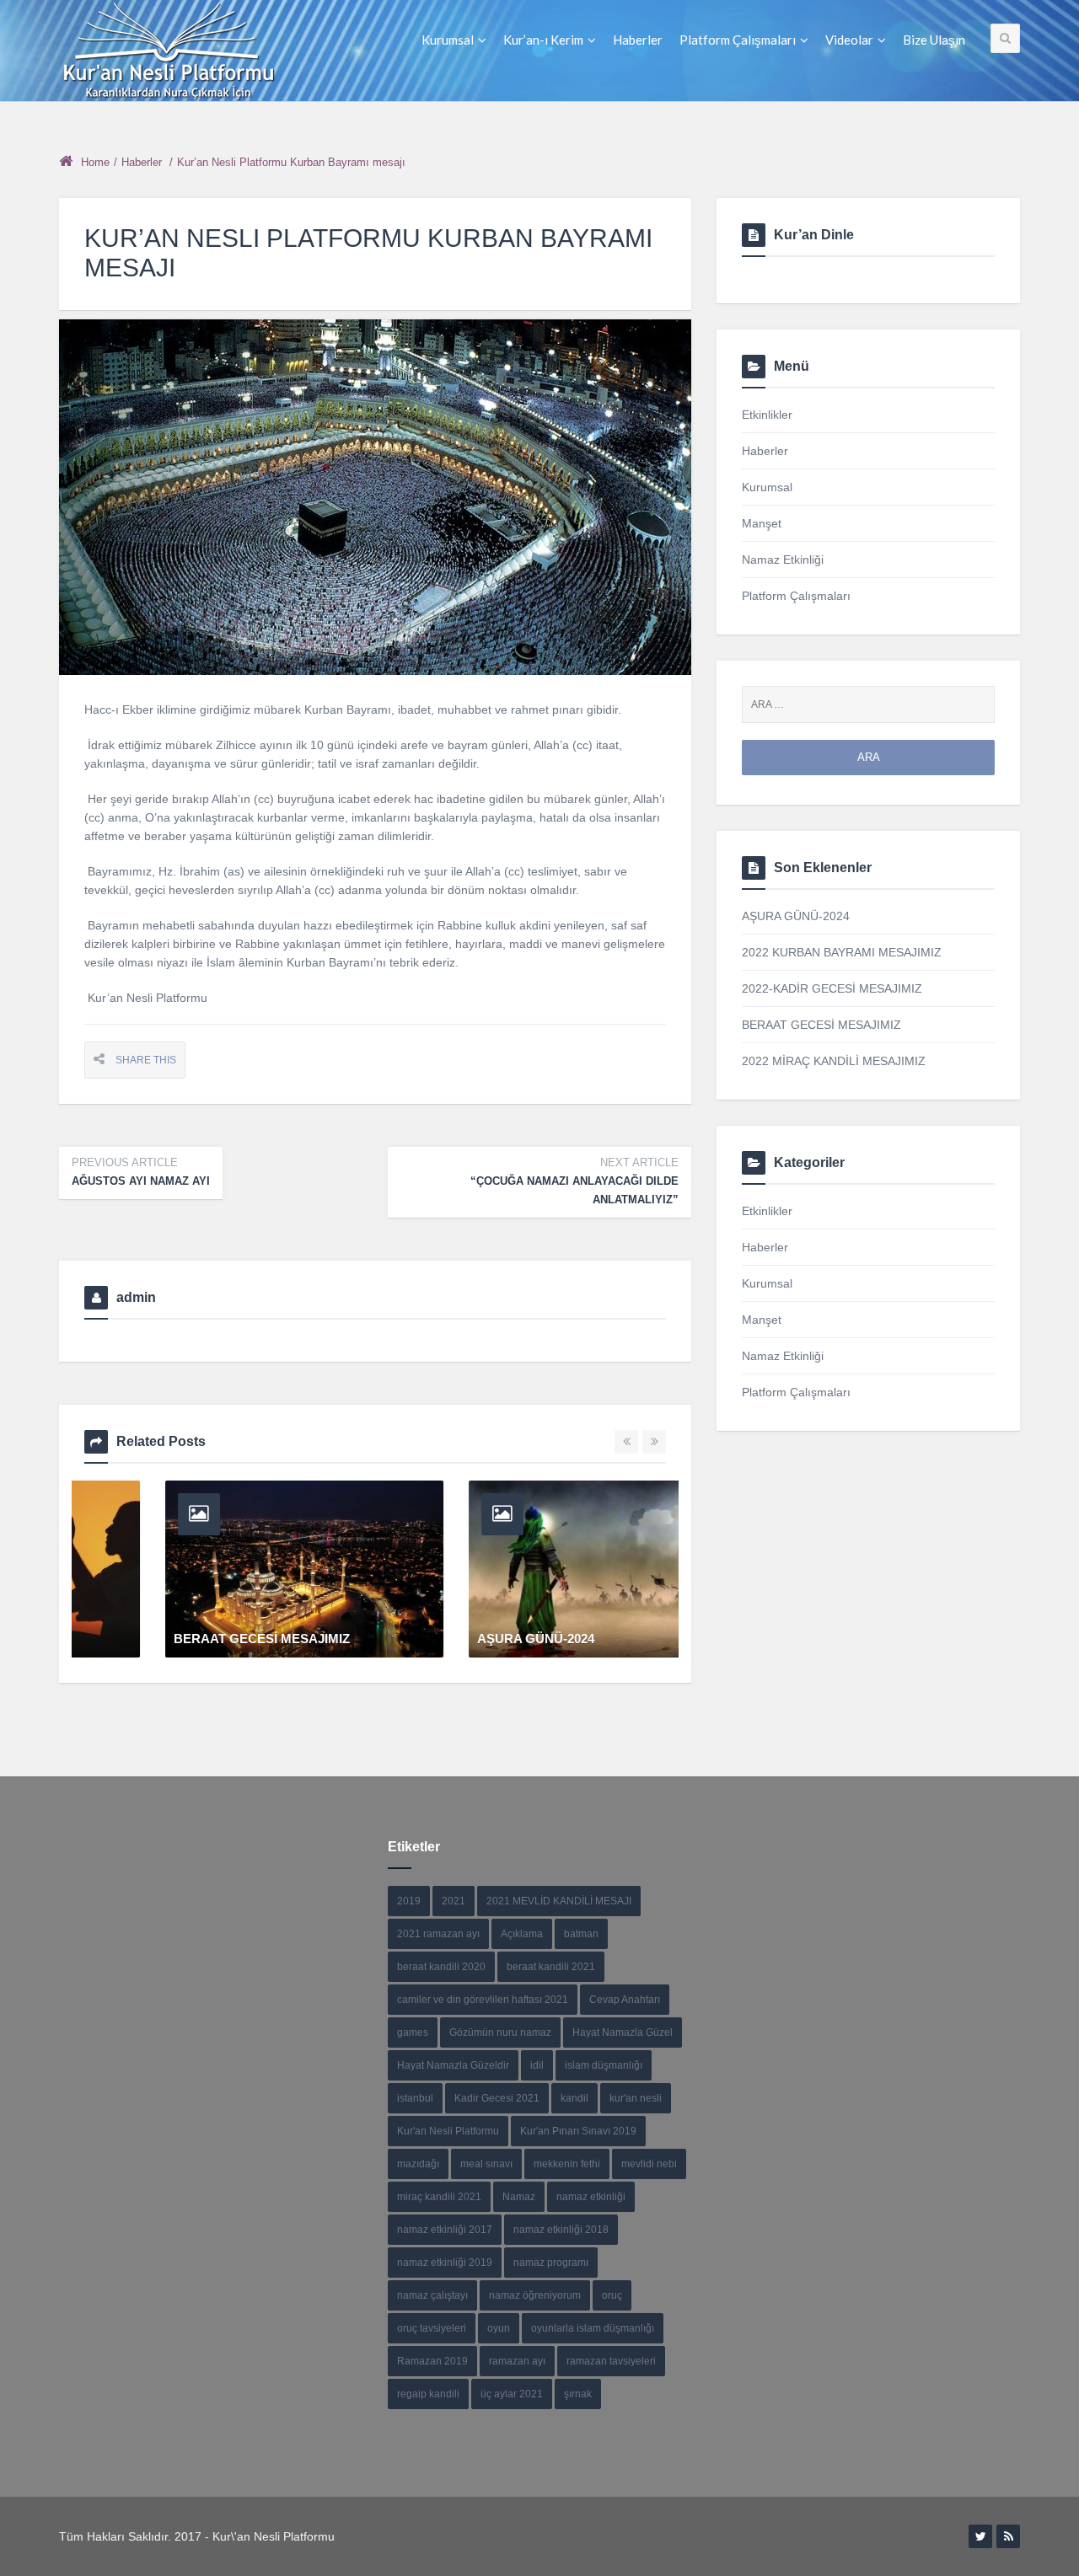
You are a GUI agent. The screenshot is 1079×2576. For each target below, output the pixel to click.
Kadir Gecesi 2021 (497, 2098)
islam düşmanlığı (604, 2065)
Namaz (519, 2197)
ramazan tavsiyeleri (611, 2361)
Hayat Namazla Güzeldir (453, 2065)
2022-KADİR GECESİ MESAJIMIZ (832, 988)
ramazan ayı (517, 2361)
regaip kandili (428, 2394)
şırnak (578, 2394)
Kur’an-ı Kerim (543, 40)
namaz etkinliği (591, 2197)
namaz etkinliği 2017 (445, 2230)
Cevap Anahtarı (625, 2000)
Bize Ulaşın (934, 40)
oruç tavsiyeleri (432, 2328)
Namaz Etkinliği (783, 560)
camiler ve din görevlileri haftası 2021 (483, 2000)
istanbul (415, 2098)
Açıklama (522, 1934)
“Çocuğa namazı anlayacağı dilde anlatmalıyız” (574, 1181)
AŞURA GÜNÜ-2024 (151, 1639)
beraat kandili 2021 (551, 1967)
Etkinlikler (767, 415)
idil (537, 2065)
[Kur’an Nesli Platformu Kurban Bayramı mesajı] (375, 497)
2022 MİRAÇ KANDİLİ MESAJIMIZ (834, 1061)
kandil (574, 2098)
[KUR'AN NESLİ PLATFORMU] (169, 51)
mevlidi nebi (649, 2164)
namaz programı (551, 2263)
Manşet (762, 523)
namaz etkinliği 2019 (445, 2263)
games (413, 2032)
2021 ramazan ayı (438, 1934)
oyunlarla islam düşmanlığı (593, 2328)
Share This (146, 1060)
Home (95, 162)
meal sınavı (486, 2164)
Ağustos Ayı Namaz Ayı (141, 1172)
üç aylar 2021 (512, 2394)
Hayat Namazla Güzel (623, 2032)
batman (581, 1934)
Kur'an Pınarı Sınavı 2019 (578, 2131)
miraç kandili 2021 (439, 2197)
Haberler (638, 40)
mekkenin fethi (567, 2164)
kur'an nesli (636, 2098)
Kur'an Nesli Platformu (448, 2131)
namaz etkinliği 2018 (561, 2230)
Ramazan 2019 (432, 2361)
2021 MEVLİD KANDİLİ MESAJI (559, 1901)
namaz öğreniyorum (535, 2295)
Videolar (849, 40)
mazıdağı (418, 2164)
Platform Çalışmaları (738, 40)
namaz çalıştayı (432, 2295)
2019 (409, 1901)
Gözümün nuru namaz (500, 2032)
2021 (454, 1901)
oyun (499, 2328)
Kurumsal (448, 40)
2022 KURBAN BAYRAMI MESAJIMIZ (507, 1639)
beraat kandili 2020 (441, 1967)
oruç (612, 2295)
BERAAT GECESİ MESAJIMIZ (821, 1025)
